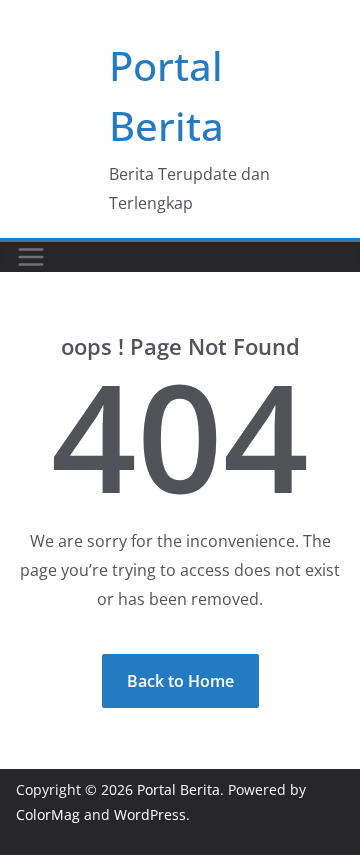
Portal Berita (178, 789)
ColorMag (48, 814)
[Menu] (31, 257)
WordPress (150, 814)
